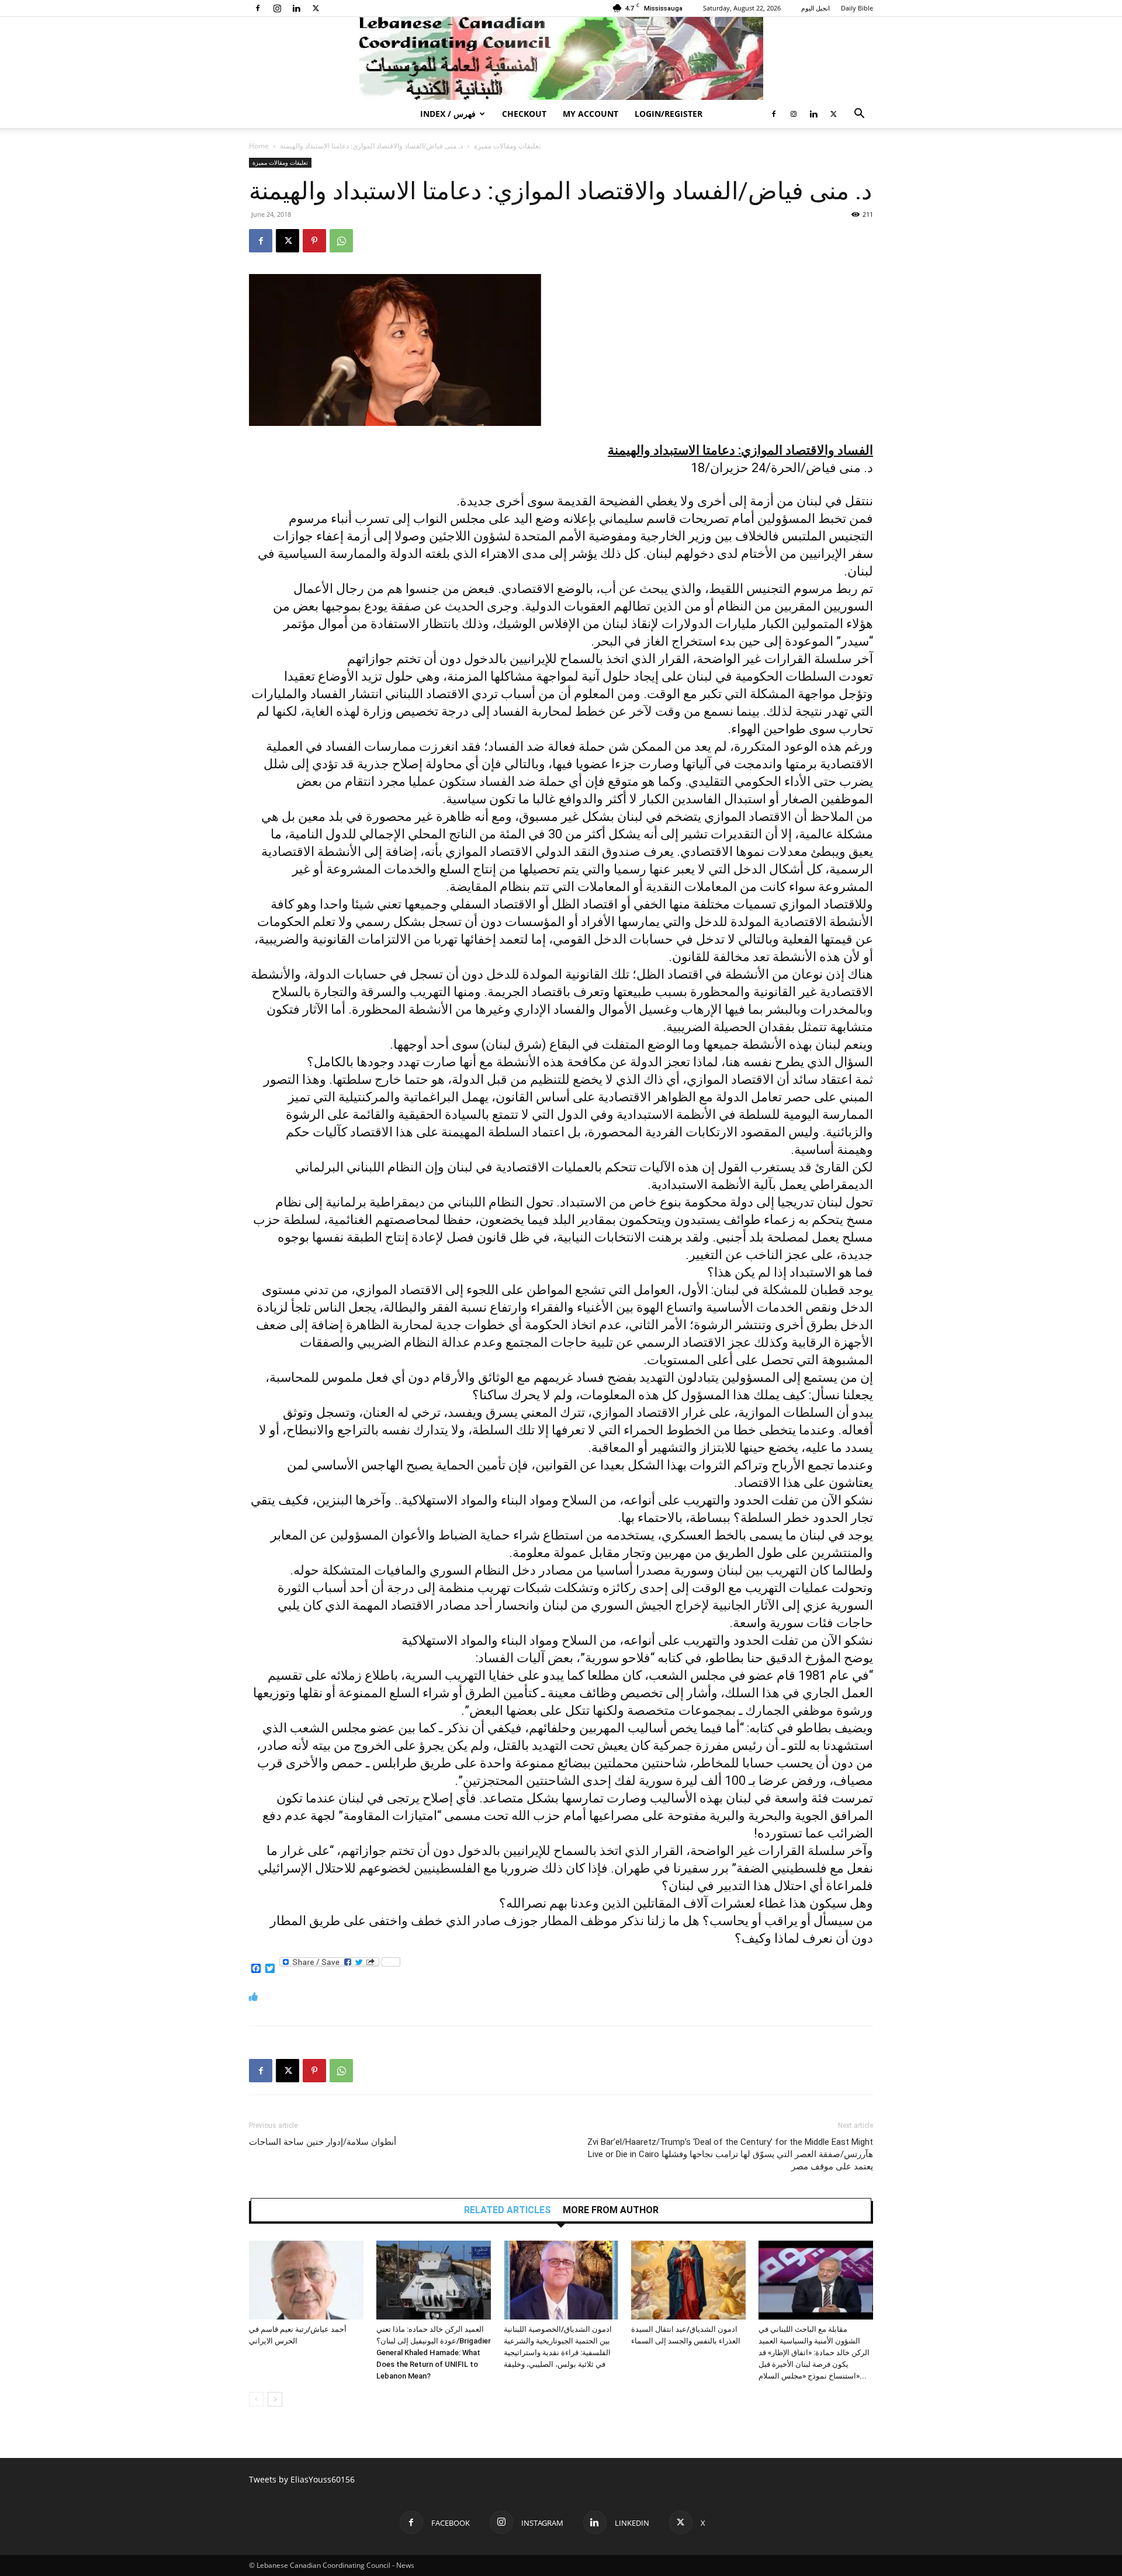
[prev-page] (256, 2399)
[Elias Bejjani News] (561, 58)
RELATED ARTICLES (508, 2210)
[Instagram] (277, 8)
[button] (859, 115)
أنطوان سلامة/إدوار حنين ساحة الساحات (323, 2142)
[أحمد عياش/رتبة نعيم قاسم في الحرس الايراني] (306, 2280)
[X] (316, 8)
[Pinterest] (314, 241)
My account (591, 114)
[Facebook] (258, 8)
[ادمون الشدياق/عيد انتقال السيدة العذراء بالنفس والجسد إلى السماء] (688, 2280)
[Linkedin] (296, 8)
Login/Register (669, 114)
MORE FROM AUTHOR (611, 2210)
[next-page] (275, 2399)
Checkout (524, 114)
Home (259, 146)
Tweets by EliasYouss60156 (302, 2479)
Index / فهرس (448, 114)
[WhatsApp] (341, 241)
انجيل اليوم (815, 8)
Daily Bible (857, 8)
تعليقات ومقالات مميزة (507, 146)
